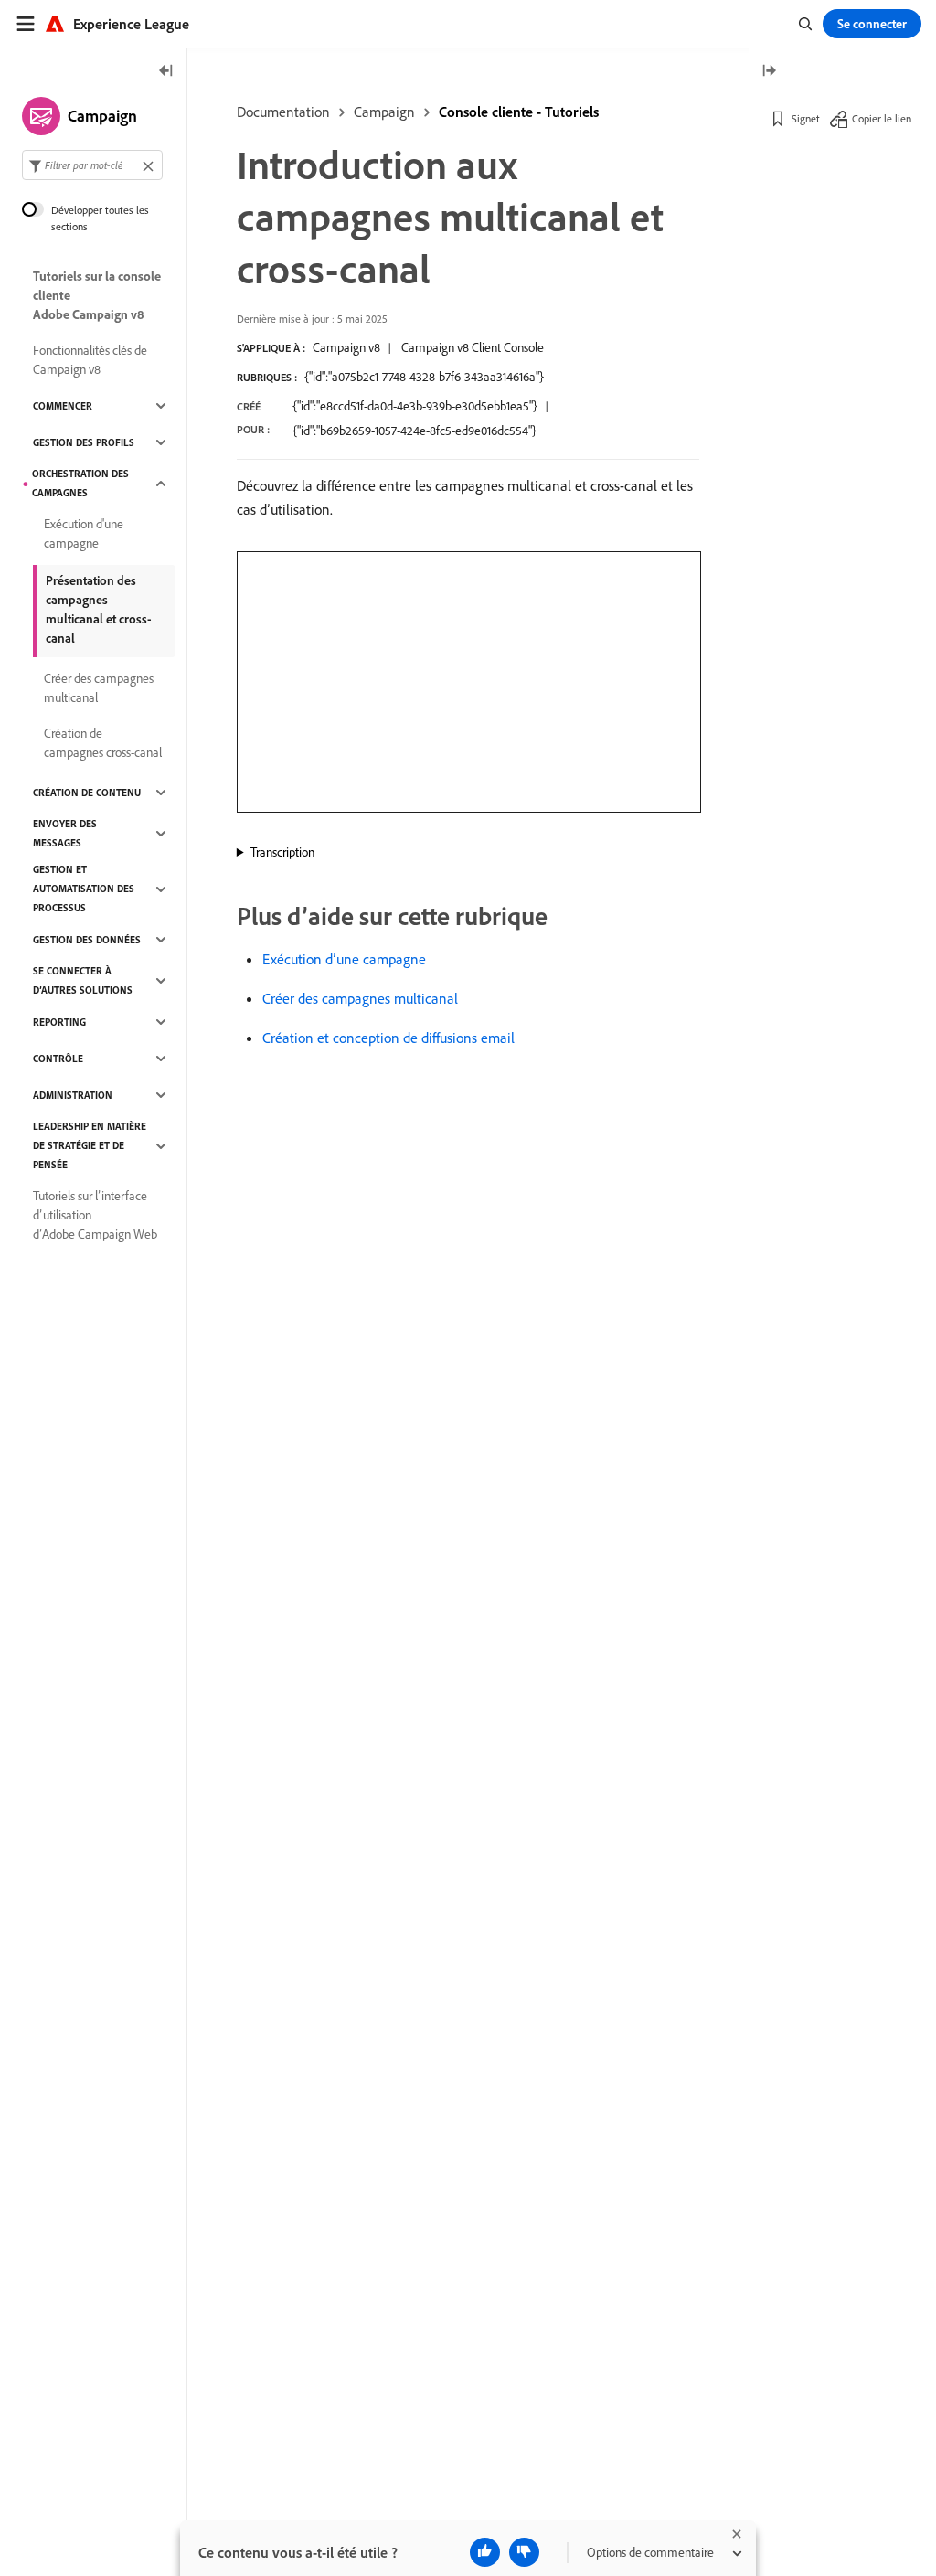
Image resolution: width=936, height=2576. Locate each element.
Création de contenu (87, 793)
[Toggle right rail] (769, 72)
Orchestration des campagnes (80, 483)
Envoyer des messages (65, 833)
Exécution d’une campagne (344, 959)
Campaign (384, 112)
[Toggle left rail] (166, 72)
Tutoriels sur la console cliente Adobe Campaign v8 (97, 295)
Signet (806, 118)
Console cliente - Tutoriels (519, 112)
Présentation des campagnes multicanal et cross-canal (99, 609)
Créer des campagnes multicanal (360, 998)
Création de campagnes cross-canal (103, 743)
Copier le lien (882, 118)
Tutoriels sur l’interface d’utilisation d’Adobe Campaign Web (95, 1215)
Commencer (63, 406)
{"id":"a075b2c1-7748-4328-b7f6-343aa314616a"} (424, 377)
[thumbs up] (485, 2552)
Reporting (59, 1022)
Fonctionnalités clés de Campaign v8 (90, 360)
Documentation (283, 112)
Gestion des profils (84, 442)
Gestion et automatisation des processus (84, 889)
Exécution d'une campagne (84, 533)
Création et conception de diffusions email (388, 1038)
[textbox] (92, 165)
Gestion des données (87, 940)
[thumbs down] (524, 2552)
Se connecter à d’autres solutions (83, 980)
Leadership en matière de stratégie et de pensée (90, 1145)
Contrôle (58, 1059)
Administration (73, 1095)
